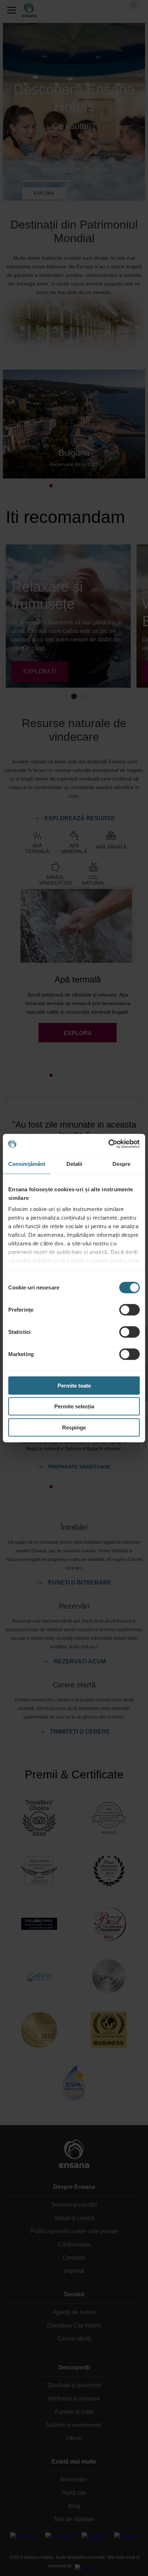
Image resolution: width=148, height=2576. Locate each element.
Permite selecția (74, 1406)
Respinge (74, 1427)
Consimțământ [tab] (27, 1164)
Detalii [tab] (75, 1164)
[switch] (129, 1309)
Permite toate (74, 1385)
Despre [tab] (122, 1164)
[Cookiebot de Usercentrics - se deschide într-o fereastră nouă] (108, 1144)
